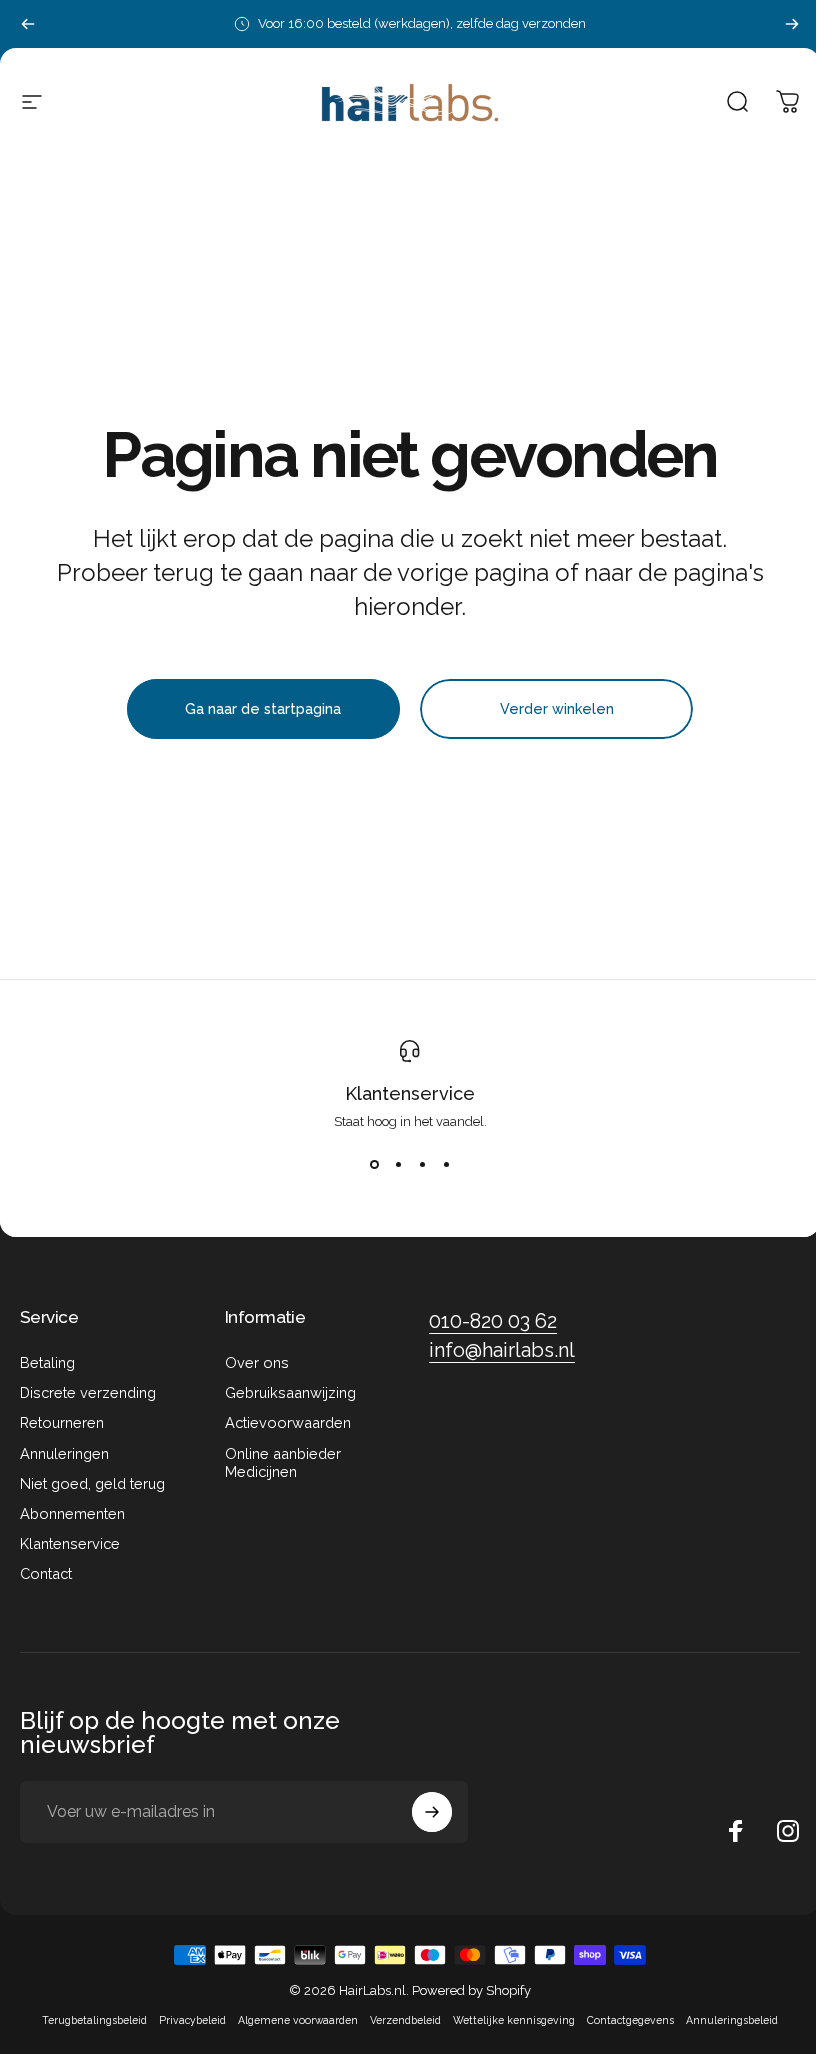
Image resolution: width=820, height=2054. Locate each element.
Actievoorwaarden (288, 1422)
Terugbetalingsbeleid (94, 2020)
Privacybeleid (192, 2020)
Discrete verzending (88, 1392)
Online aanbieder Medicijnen (283, 1462)
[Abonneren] (432, 1812)
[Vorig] (28, 24)
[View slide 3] (422, 1165)
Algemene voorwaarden (298, 2020)
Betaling (47, 1362)
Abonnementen (72, 1513)
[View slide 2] (398, 1165)
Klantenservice (410, 1093)
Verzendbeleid (405, 2020)
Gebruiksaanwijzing (290, 1392)
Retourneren (62, 1422)
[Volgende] (792, 24)
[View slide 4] (446, 1165)
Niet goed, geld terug (92, 1483)
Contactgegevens (630, 2020)
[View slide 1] (374, 1165)
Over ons (257, 1362)
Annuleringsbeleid (732, 2020)
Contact (46, 1573)
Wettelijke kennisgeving (514, 2020)
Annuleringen (64, 1453)
